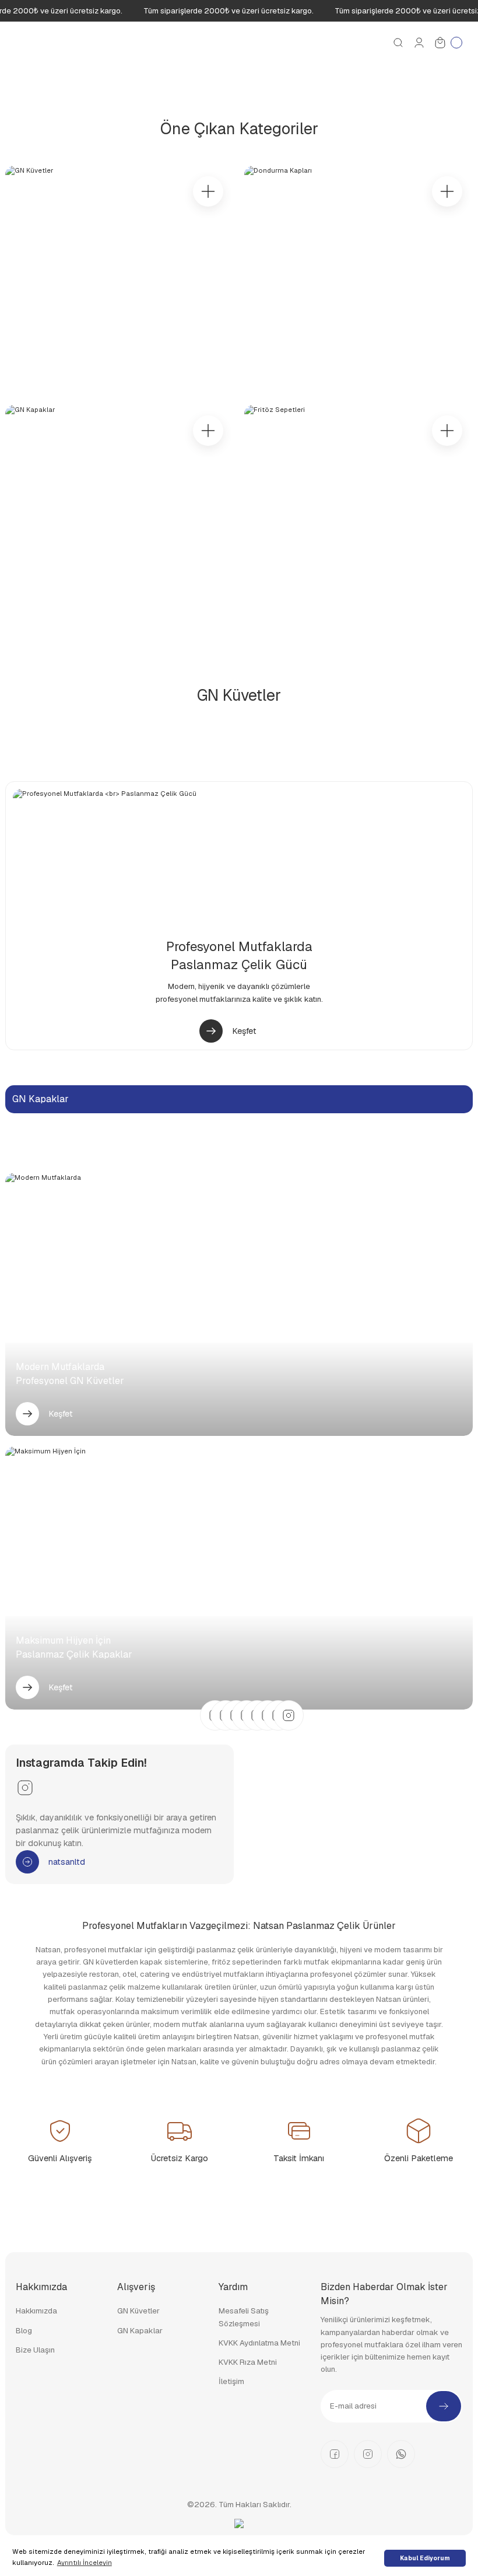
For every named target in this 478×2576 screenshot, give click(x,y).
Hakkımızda (36, 2311)
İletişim (231, 2381)
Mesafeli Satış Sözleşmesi (244, 2317)
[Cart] (448, 43)
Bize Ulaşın (35, 2350)
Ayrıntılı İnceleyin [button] (85, 2563)
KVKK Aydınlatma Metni (259, 2343)
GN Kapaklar (140, 2331)
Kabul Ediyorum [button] (425, 2558)
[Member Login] (419, 43)
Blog (24, 2331)
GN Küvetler (138, 2311)
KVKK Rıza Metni (248, 2362)
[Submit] (444, 2406)
